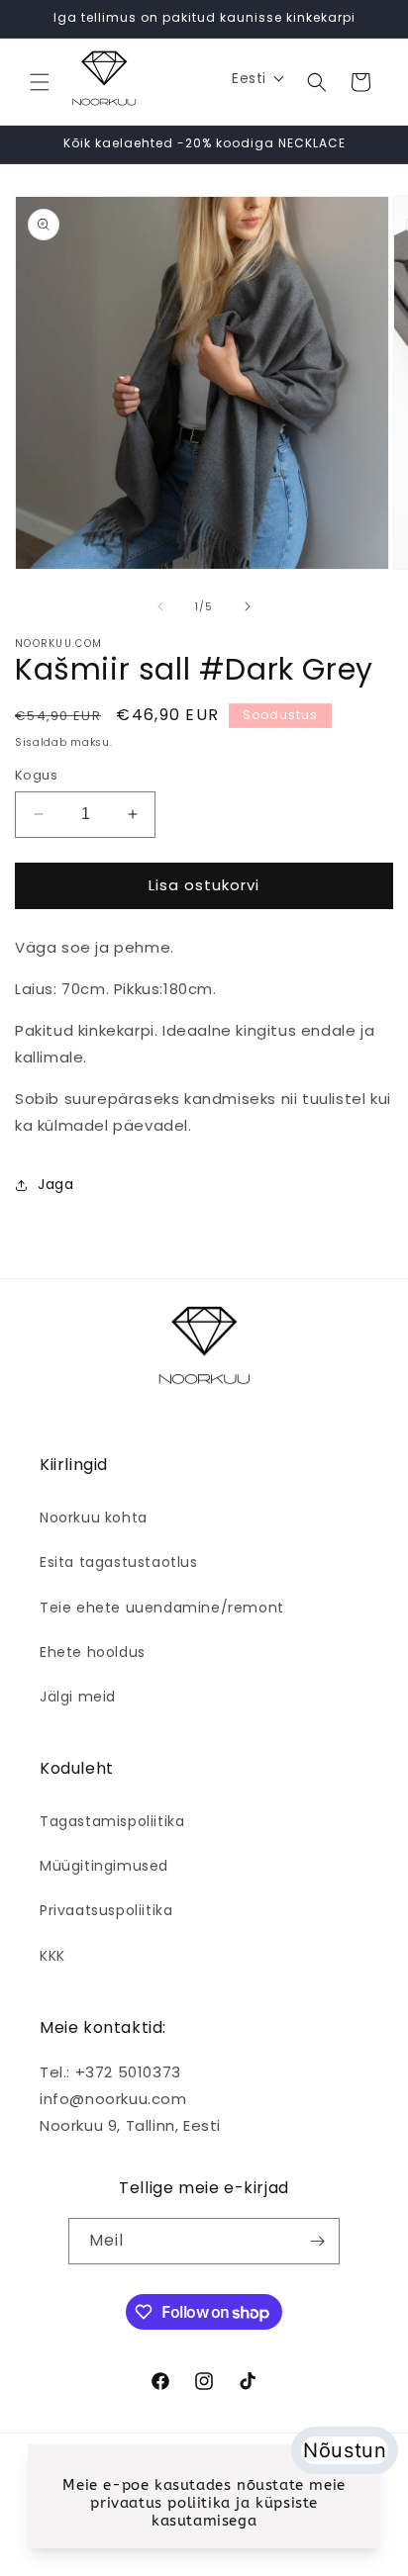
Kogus (36, 775)
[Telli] (317, 2241)
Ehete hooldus (93, 1652)
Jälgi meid (78, 1697)
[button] (40, 82)
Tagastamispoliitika (112, 1821)
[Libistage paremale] (248, 606)
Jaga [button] (55, 1184)
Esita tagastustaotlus (119, 1562)
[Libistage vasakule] (160, 606)
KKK (52, 1956)
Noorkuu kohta (94, 1518)
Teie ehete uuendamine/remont (162, 1608)
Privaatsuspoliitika (106, 1910)
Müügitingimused (104, 1866)
